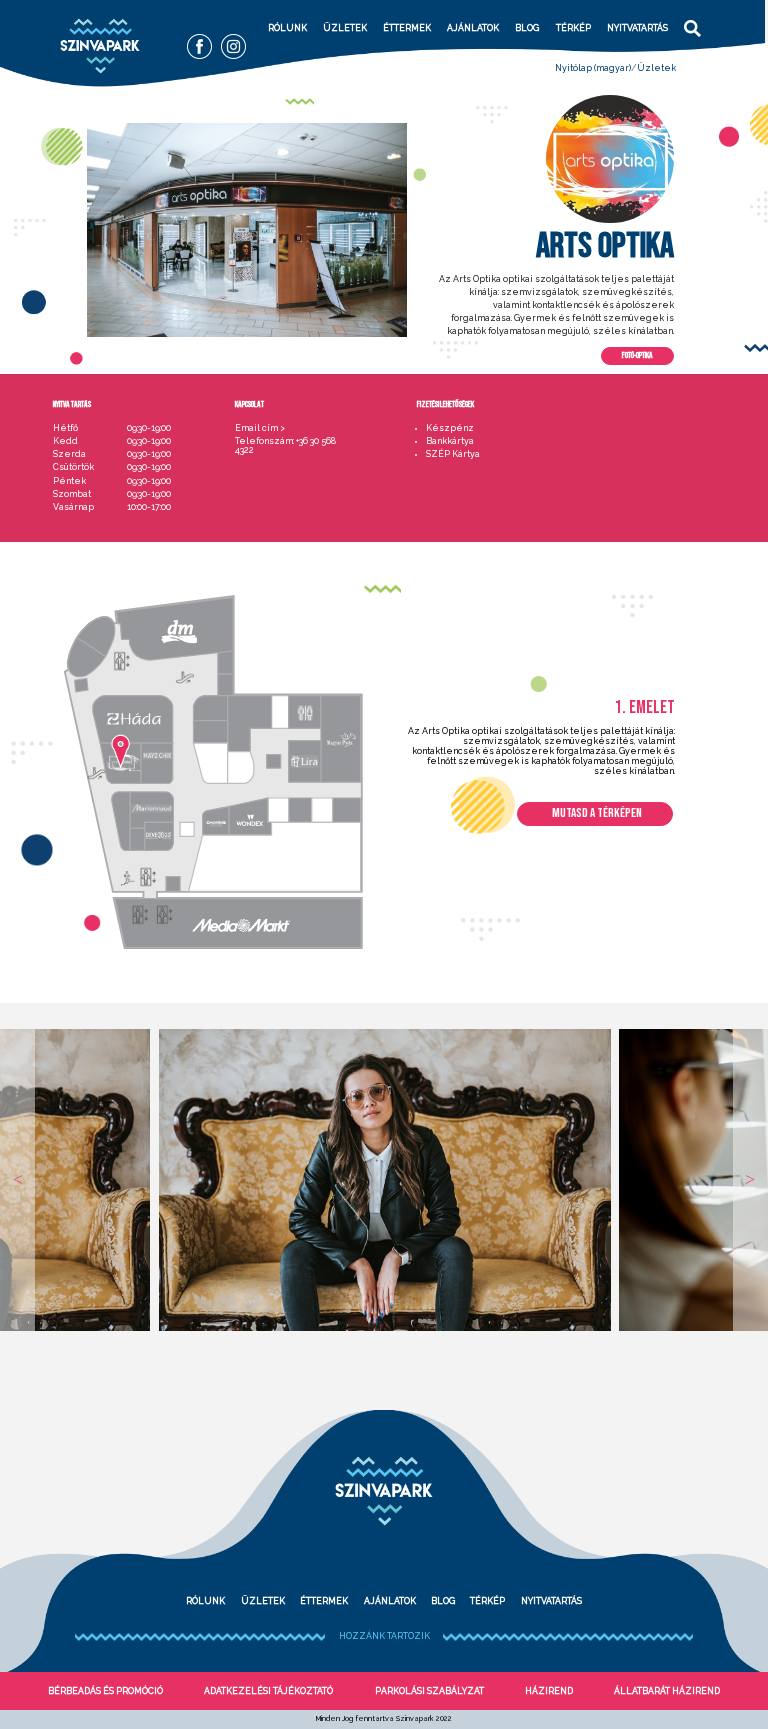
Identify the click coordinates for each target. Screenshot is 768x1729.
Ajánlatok (473, 28)
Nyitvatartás (637, 28)
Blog (527, 28)
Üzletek (345, 28)
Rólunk (287, 28)
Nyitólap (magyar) (593, 68)
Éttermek (407, 28)
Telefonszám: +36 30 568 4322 (285, 446)
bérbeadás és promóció (105, 1691)
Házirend (549, 1691)
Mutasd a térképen (597, 813)
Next (750, 1180)
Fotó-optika (637, 355)
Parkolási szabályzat (429, 1691)
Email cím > (260, 428)
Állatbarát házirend (667, 1691)
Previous (17, 1180)
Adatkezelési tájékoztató (268, 1691)
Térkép (573, 28)
